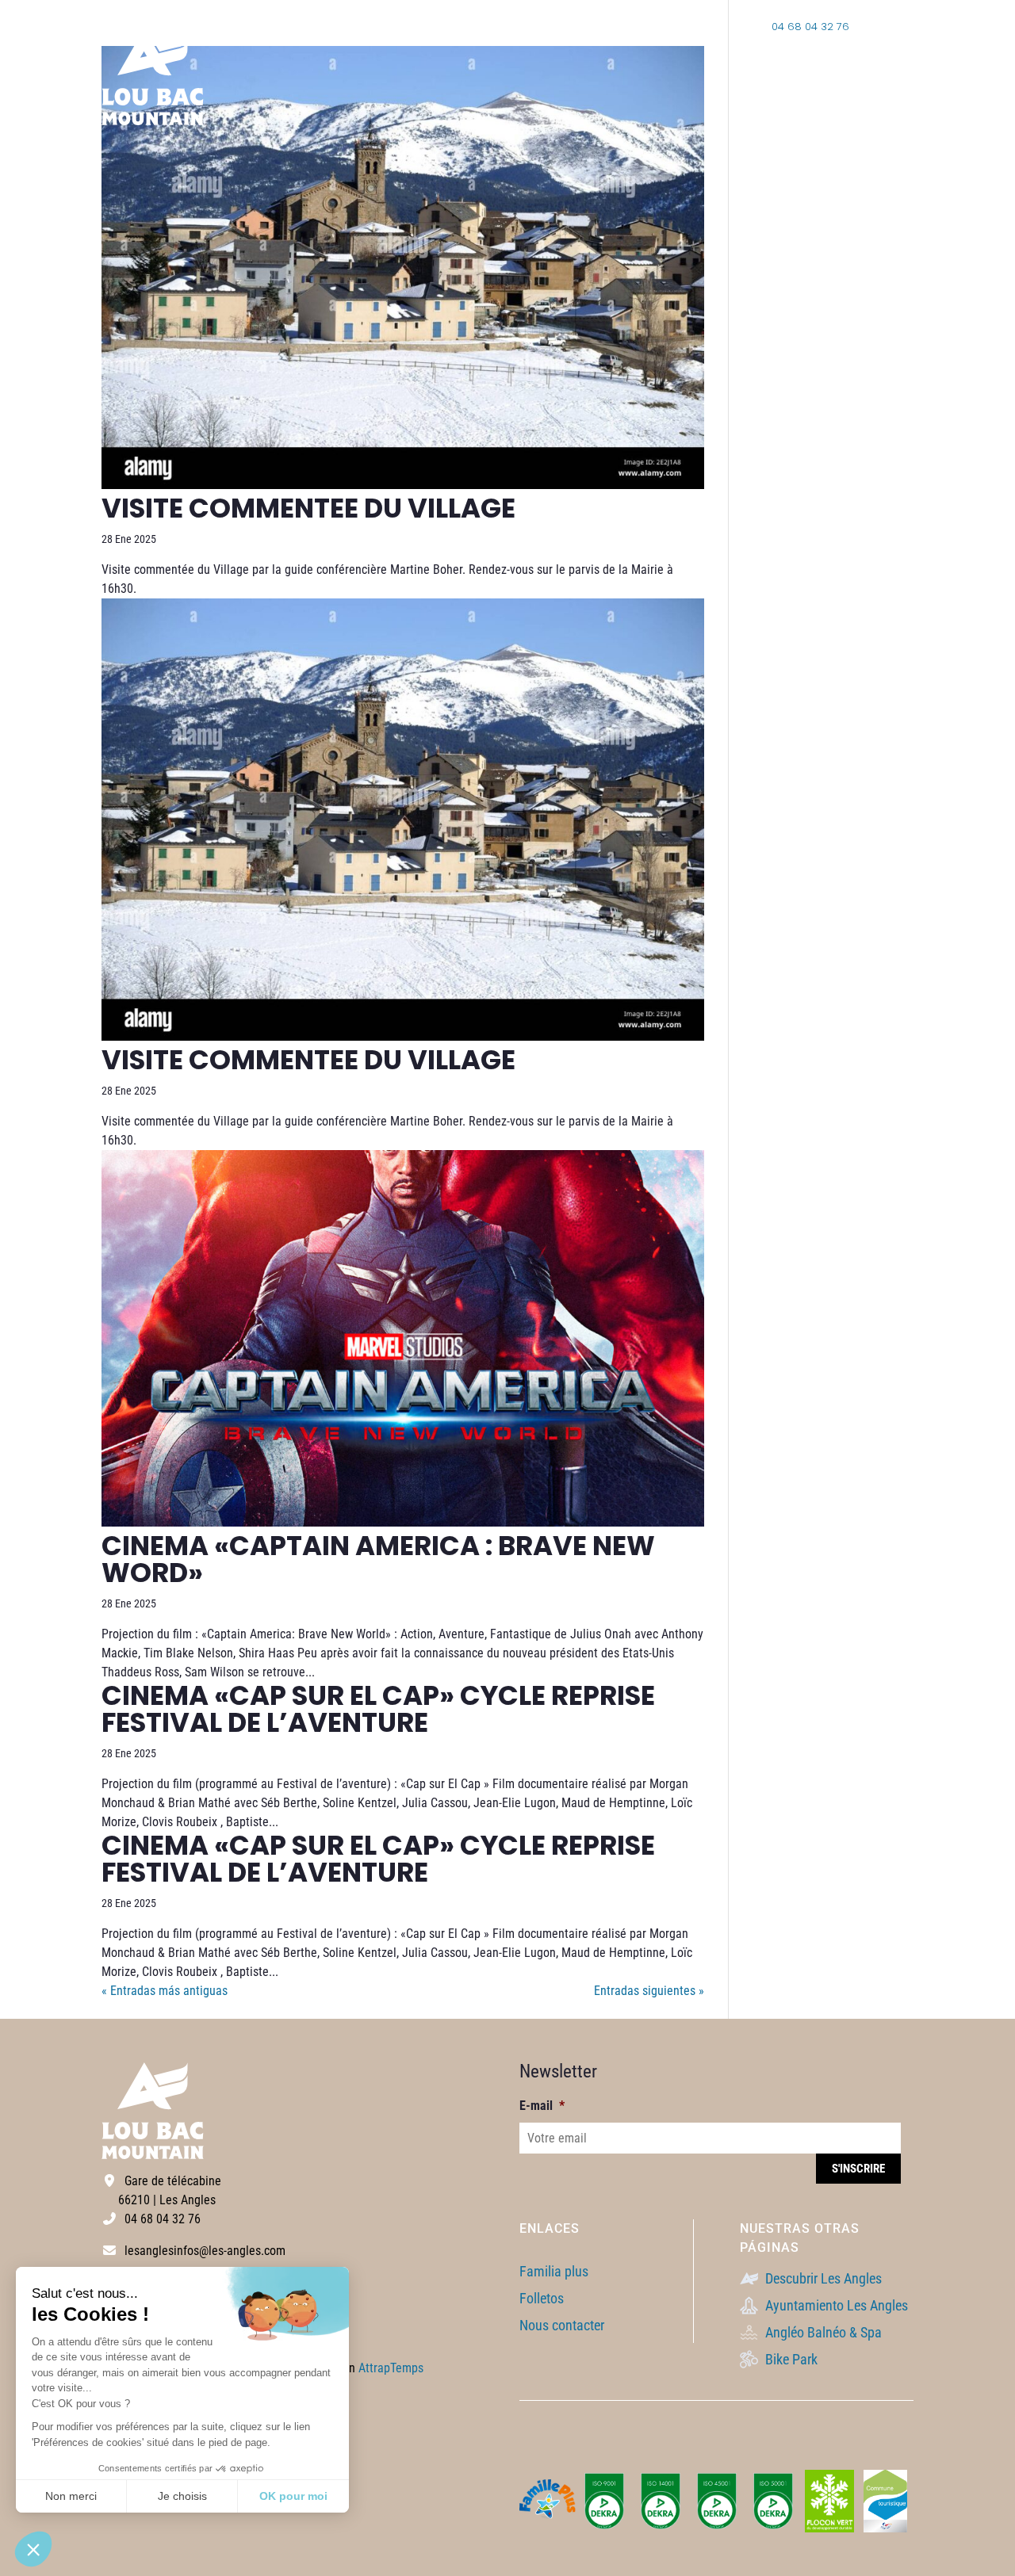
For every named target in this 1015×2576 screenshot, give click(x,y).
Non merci (71, 2496)
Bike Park (790, 2359)
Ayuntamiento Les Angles (835, 2305)
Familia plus (554, 2271)
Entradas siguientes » (649, 1991)
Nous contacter (562, 2325)
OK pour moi (293, 2496)
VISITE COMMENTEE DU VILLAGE (308, 508)
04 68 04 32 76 (809, 27)
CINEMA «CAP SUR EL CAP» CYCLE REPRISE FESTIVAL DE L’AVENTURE (378, 1709)
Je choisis (182, 2496)
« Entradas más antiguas (165, 1991)
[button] (33, 2549)
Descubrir (788, 76)
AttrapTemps (391, 2368)
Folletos (542, 2298)
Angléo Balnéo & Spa (822, 2332)
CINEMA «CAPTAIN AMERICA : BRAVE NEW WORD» (378, 1559)
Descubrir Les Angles (822, 2278)
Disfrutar (881, 76)
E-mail (542, 2106)
